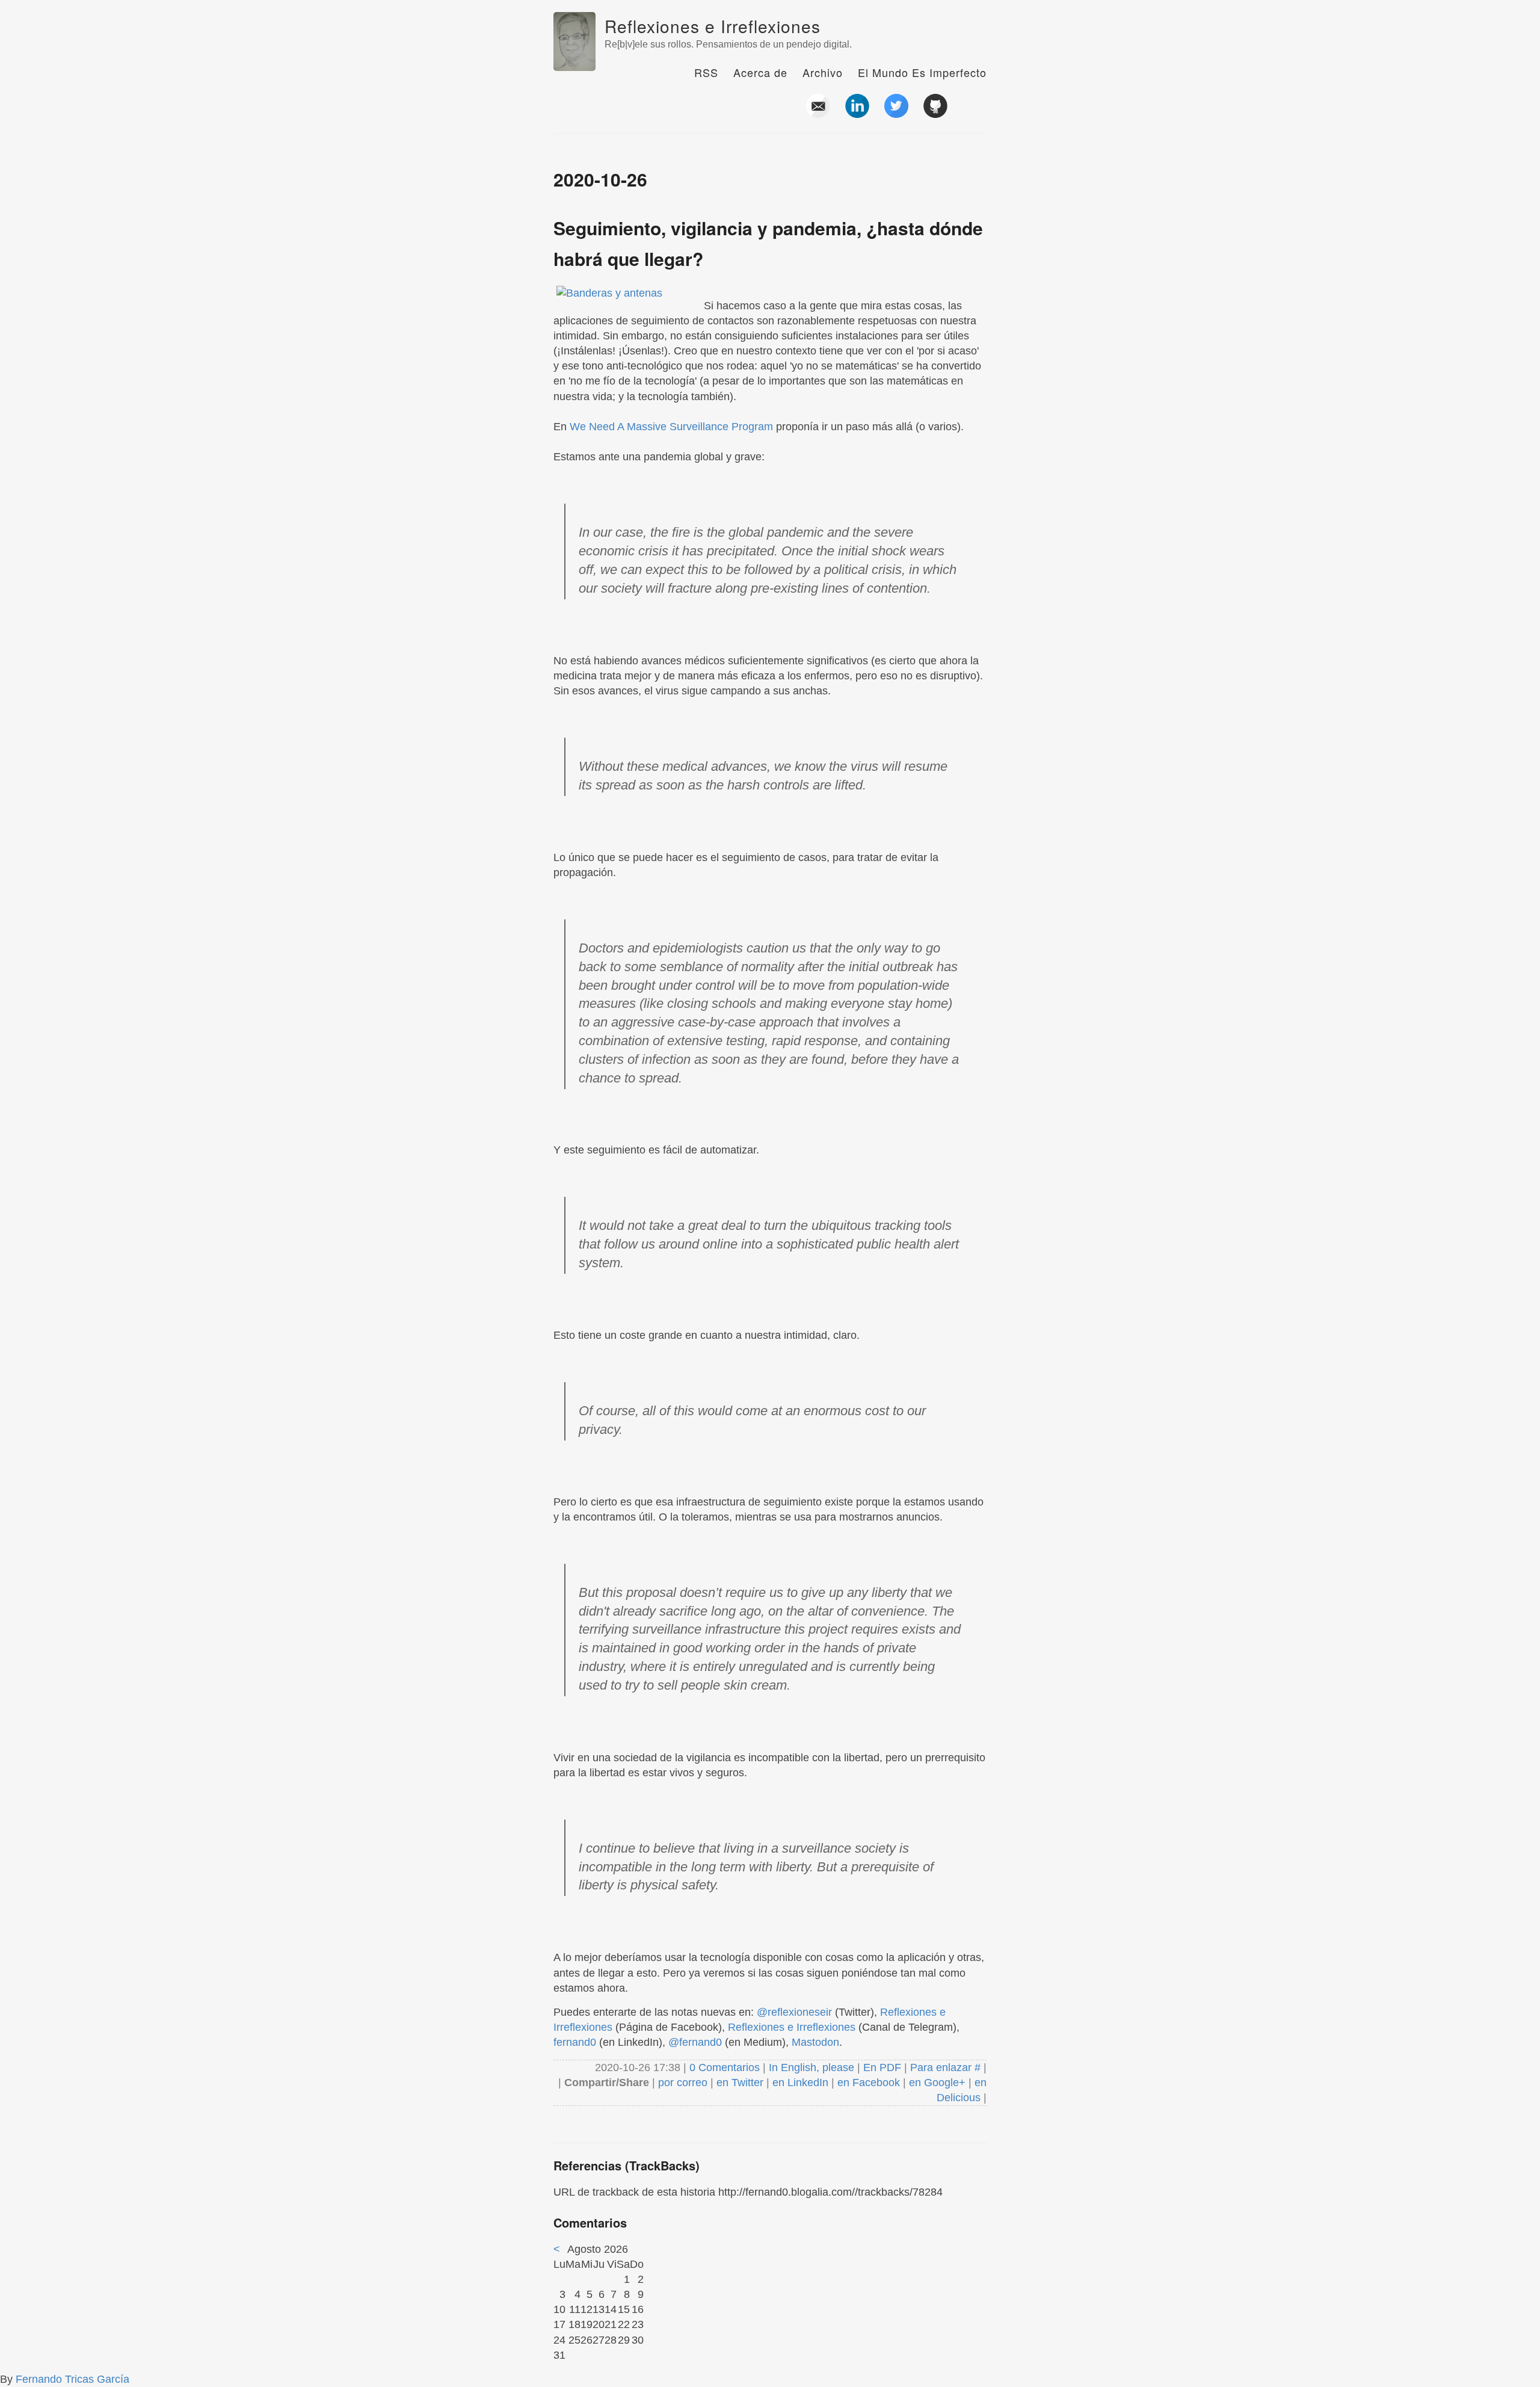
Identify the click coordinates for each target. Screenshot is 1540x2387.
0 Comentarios (726, 2067)
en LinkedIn (800, 2083)
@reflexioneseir (794, 2012)
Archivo (823, 72)
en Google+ (937, 2083)
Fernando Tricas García (72, 2379)
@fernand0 (695, 2042)
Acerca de (760, 72)
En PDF (882, 2067)
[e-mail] (818, 113)
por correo (681, 2083)
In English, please (812, 2067)
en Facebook (867, 2083)
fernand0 (575, 2042)
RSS (706, 72)
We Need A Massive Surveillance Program (671, 427)
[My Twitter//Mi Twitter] (896, 113)
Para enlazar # (945, 2067)
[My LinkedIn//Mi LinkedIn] (857, 113)
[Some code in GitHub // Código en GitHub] (935, 113)
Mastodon (815, 2042)
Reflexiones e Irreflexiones (713, 26)
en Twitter (740, 2083)
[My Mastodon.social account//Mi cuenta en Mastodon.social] (975, 113)
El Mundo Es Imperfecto (922, 72)
